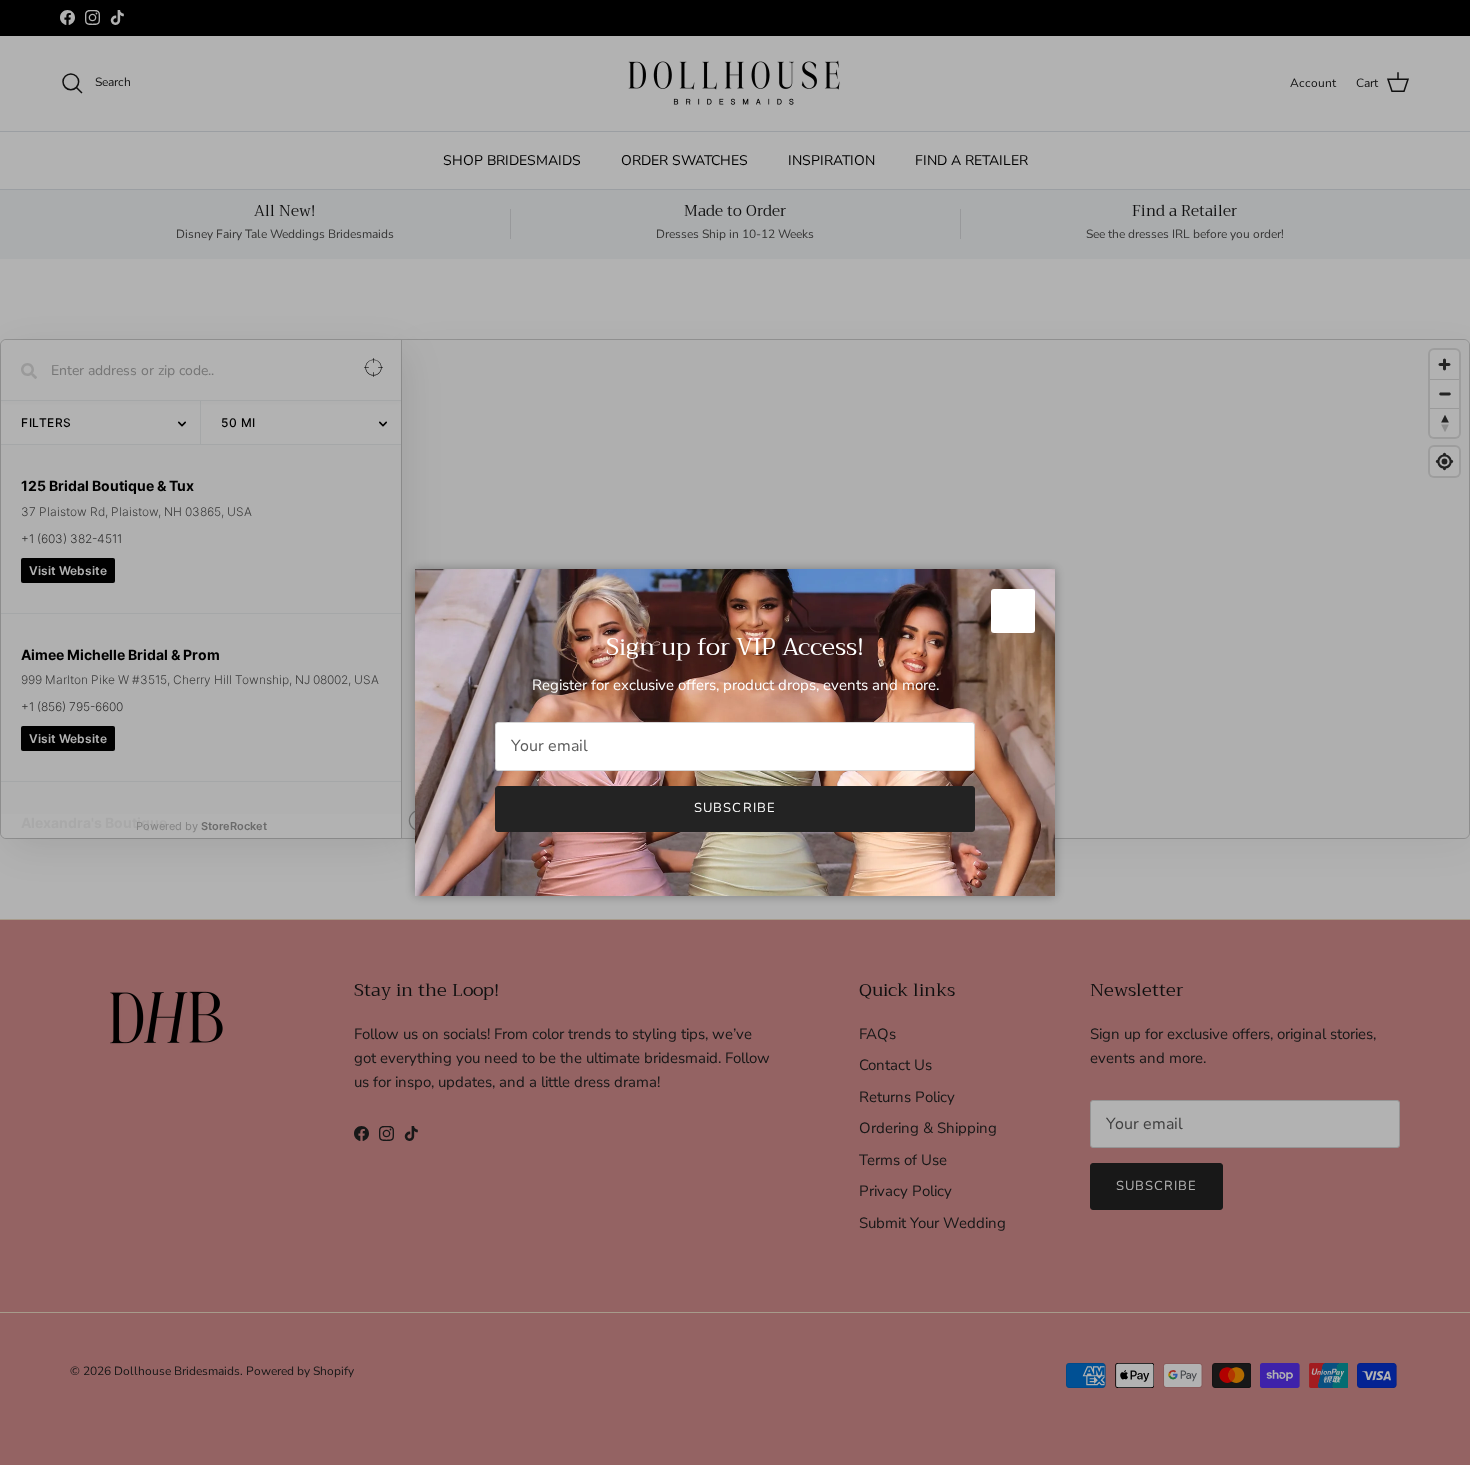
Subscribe (734, 808)
